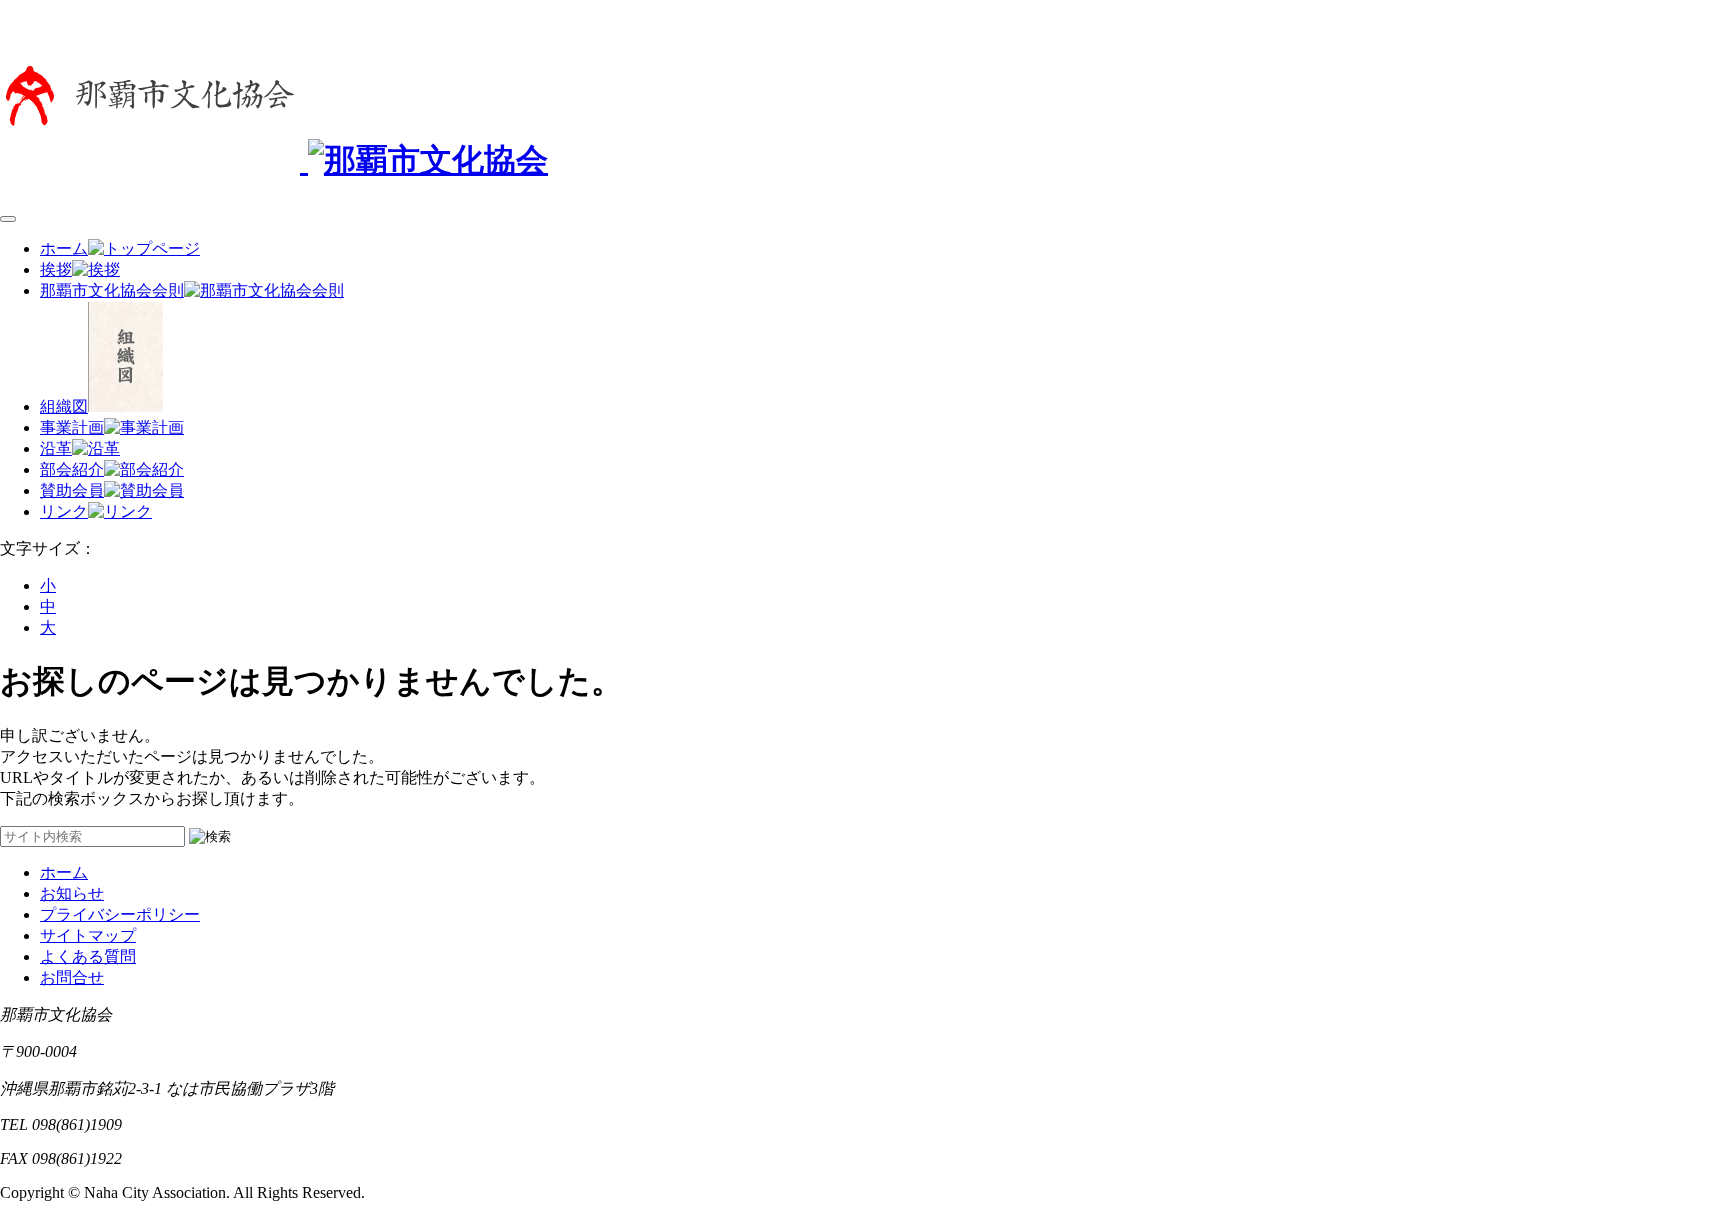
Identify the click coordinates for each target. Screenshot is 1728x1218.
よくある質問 (88, 956)
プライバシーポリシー (120, 914)
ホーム (64, 872)
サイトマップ (88, 935)
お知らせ (72, 893)
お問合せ (72, 977)
